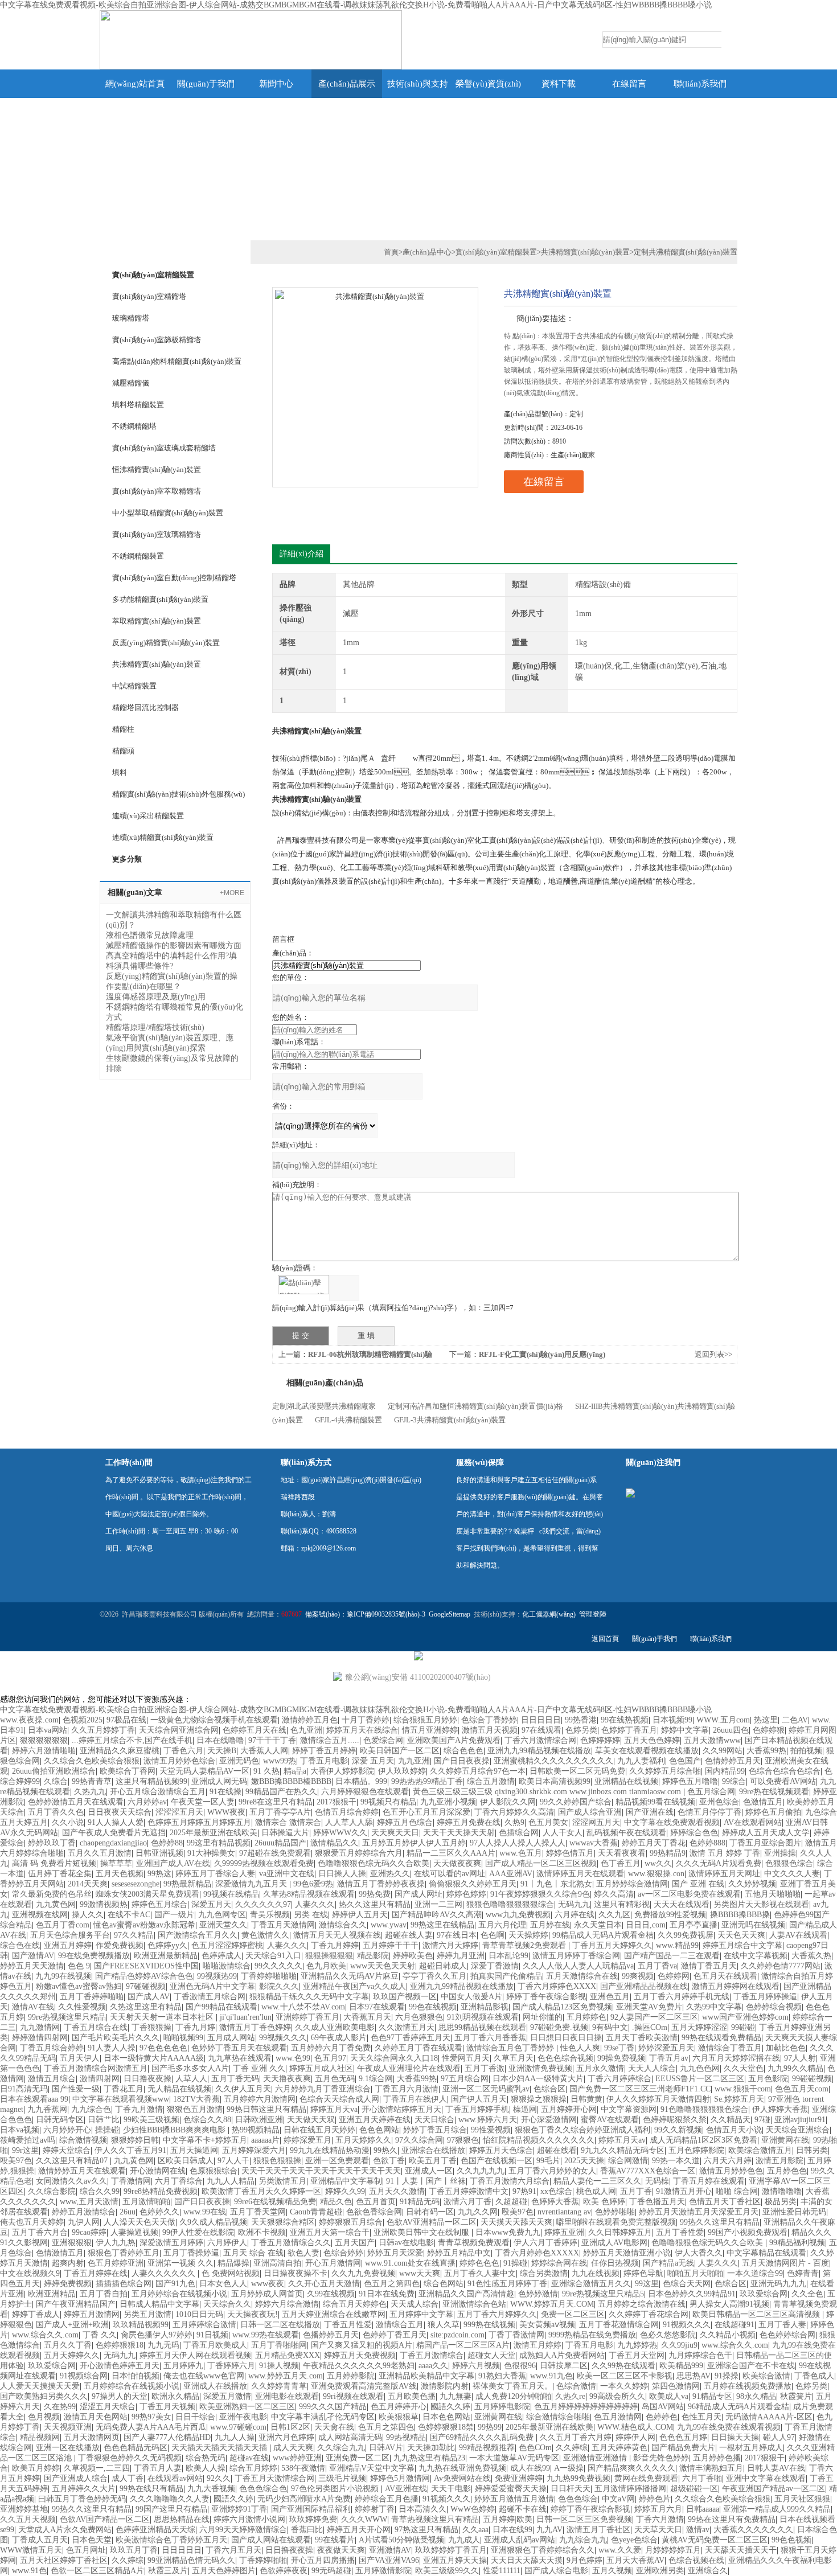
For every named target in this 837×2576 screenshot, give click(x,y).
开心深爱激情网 (549, 2120)
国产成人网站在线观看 (271, 2540)
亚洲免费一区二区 (358, 2458)
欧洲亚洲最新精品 (166, 1956)
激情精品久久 (334, 1843)
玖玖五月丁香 (134, 2550)
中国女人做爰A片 (471, 1997)
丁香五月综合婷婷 (52, 2048)
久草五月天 (514, 2058)
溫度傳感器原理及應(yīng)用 (156, 997)
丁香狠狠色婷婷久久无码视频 (130, 2458)
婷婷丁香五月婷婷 (324, 1751)
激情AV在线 (33, 2007)
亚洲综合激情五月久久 (591, 2284)
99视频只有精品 (388, 1802)
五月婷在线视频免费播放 (748, 2386)
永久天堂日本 (598, 1925)
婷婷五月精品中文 (459, 2253)
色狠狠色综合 (789, 1863)
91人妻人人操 (112, 2048)
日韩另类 (812, 2150)
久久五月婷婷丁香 (103, 1730)
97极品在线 (126, 1720)
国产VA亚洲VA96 (389, 2560)
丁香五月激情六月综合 (510, 2181)
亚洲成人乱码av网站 (520, 2540)
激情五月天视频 (490, 1730)
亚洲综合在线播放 (433, 2150)
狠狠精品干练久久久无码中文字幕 (309, 1997)
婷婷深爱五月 (307, 2140)
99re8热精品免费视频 (161, 2191)
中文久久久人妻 (792, 1874)
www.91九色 (551, 2376)
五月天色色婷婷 (652, 1740)
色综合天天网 (687, 2284)
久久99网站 (723, 1751)
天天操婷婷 (528, 1935)
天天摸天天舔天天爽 (516, 2222)
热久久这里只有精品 (375, 1904)
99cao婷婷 (89, 2232)
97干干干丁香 (272, 1740)
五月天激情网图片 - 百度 (785, 2263)
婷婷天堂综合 (67, 2150)
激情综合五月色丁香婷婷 (511, 2048)
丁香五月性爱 (348, 2325)
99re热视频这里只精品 (67, 2017)
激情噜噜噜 (782, 2191)
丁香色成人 (814, 2376)
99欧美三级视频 (151, 2120)
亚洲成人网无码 (219, 1781)
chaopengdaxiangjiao (113, 1843)
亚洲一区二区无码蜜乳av (486, 2089)
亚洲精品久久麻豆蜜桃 (120, 1751)
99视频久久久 (283, 2038)
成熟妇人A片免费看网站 (562, 2355)
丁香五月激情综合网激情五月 (96, 2068)
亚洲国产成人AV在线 (173, 1863)
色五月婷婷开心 (399, 2407)
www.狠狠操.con (656, 1874)
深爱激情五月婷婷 (171, 2243)
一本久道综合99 (755, 2273)
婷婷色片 (655, 2499)
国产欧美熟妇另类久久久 (44, 2396)
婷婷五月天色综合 (501, 2150)
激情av (698, 2530)
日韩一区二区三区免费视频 (584, 2519)
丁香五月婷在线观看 (709, 2181)
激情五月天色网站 (96, 2417)
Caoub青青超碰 (316, 2212)
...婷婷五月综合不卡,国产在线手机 (132, 1740)
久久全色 (807, 2294)
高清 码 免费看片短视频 (54, 1863)
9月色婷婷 (584, 2560)
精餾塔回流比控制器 (145, 707)
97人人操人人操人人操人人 (518, 1843)
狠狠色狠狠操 (277, 2161)
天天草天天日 (658, 2530)
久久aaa (475, 2530)
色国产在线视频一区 (497, 2161)
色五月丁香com (63, 1925)
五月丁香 (636, 2191)
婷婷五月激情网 (92, 2314)
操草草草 (116, 1863)
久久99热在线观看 (623, 2366)
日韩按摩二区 (564, 2366)
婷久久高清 (614, 1894)
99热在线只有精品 (151, 2489)
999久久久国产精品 (333, 2407)
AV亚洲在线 (406, 2489)
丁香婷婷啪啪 (263, 2560)
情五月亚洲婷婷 (430, 1730)
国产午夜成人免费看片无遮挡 (114, 1833)
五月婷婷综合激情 (204, 2325)
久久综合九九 (341, 2448)
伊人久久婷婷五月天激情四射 (658, 2099)
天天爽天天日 (395, 1833)
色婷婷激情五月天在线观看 (76, 1802)
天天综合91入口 (273, 1956)
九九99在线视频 (63, 1976)
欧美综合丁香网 (128, 1771)
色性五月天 (701, 2417)
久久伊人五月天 (243, 2089)
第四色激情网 (676, 2386)
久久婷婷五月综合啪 (665, 1771)
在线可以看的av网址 (450, 1874)
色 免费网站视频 (231, 2273)
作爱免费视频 (120, 1945)
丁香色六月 (183, 1751)
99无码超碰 (331, 2571)
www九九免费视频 (518, 1915)
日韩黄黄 (586, 2099)
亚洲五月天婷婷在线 (375, 2120)
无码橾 (657, 2181)
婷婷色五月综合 (159, 1904)
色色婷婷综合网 (787, 2335)
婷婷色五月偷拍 (773, 1812)
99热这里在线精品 (442, 1925)
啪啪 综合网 (737, 2191)
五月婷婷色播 (717, 2458)
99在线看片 (335, 2540)
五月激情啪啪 (146, 2202)
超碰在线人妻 (409, 1935)
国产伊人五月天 (479, 2099)
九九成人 (464, 2540)
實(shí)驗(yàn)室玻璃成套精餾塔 (164, 448)
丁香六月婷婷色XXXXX (537, 2253)
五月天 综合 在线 (253, 2253)
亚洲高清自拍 (277, 2263)
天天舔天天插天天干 (741, 2550)
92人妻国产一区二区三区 (654, 2017)
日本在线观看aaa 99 (34, 2099)
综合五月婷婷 (253, 2468)
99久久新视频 (678, 2130)
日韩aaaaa (703, 2509)
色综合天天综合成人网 (339, 2099)
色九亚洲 (306, 1730)
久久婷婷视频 (752, 1884)
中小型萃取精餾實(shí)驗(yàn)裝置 (168, 513)
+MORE (232, 893)
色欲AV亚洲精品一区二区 (432, 2222)
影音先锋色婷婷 (661, 2458)
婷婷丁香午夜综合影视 (546, 1997)
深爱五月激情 (227, 2396)
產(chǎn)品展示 (347, 84)
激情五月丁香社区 (598, 2530)
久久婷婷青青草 (279, 2386)
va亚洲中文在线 (287, 1874)
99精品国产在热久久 (281, 1792)
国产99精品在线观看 (221, 2007)
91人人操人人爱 (116, 1822)
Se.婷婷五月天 (739, 2099)
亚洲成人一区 (429, 2171)
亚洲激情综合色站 (474, 2304)
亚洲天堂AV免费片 (649, 2007)
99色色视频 (791, 2540)
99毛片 (548, 2161)
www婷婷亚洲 (297, 2458)
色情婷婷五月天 (733, 1761)
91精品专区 (712, 2396)
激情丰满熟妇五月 (711, 2468)
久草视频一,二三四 (97, 2468)
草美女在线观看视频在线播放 (647, 1751)
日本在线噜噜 (220, 1740)
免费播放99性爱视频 (670, 1915)
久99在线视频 (331, 2294)
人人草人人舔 (349, 1822)
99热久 (385, 2150)
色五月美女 (548, 1822)
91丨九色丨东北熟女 (556, 1884)
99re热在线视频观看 (774, 1792)
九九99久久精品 (795, 2068)
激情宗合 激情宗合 (288, 1822)
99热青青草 (92, 1781)
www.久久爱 (620, 2550)
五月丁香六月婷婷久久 (497, 2314)
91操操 (727, 2376)
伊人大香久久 (699, 2253)
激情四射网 (100, 2079)
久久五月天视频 (28, 2519)
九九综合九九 (583, 2540)
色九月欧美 (326, 1966)
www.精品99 (677, 1945)
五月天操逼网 (194, 2150)
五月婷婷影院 (351, 2376)
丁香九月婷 (195, 2027)
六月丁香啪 (702, 2478)
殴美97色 (16, 2161)
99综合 (734, 1781)
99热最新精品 (187, 1884)
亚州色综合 (719, 1802)
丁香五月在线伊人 (415, 2099)
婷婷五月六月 (658, 2509)
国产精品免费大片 (683, 2448)
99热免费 (375, 1894)
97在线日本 (457, 1935)
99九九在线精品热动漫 (330, 2150)
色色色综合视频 (565, 2058)
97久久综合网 (419, 2140)
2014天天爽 (88, 1884)
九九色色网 (700, 2068)
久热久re (570, 2396)
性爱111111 (502, 2571)
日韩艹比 (104, 2120)
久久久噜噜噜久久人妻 (170, 2499)
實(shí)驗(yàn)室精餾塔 (149, 296)
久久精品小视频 (728, 2335)
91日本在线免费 (387, 2294)
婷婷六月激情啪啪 (44, 1751)
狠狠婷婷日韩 (135, 2140)
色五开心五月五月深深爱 (426, 1812)
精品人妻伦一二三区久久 (597, 2181)
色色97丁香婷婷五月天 (411, 2038)
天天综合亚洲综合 (798, 2130)
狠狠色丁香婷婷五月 (124, 2253)
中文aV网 (618, 2499)
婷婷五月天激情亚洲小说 (627, 2253)
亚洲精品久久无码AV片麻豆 (350, 1976)
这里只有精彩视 (622, 1904)
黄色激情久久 (265, 1935)
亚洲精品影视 (485, 2007)
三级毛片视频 (342, 2478)
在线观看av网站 (175, 2478)
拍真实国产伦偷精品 (506, 1976)
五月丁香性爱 (680, 2232)
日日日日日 (541, 1720)
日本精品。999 (361, 1781)
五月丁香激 (485, 2068)
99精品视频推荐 (487, 2448)
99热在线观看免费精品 (721, 2038)
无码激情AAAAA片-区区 (769, 2417)
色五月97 (330, 2058)
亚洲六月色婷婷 (286, 2437)
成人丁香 (128, 2478)
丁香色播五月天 (657, 2202)
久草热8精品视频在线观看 (309, 1894)
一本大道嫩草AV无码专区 (514, 2458)
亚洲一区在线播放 (68, 2448)
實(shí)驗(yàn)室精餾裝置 (153, 275)
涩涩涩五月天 (179, 1812)
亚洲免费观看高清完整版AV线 (364, 2386)
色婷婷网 (674, 1976)
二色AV (795, 1720)
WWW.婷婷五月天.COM (552, 2304)
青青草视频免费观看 (474, 2243)
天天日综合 (434, 2120)
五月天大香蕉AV (635, 2560)
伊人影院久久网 (508, 1802)
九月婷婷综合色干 (700, 2355)
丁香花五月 (124, 2089)
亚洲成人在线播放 (215, 2386)
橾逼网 (525, 2109)
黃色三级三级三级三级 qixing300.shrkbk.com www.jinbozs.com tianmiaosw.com (548, 1792)
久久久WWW (364, 2519)
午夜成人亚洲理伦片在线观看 (409, 2068)
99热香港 (581, 1720)
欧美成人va (669, 2396)
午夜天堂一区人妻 (203, 1802)
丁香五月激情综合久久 (291, 2243)
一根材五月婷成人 (751, 2448)
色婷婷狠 (769, 1730)
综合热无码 (206, 2458)
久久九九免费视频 (363, 2273)
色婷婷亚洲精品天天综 (155, 2530)
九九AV (549, 2530)
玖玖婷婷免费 (313, 2519)
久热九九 (90, 1792)
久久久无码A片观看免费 (719, 1863)
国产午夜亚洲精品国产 (76, 2304)
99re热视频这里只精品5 (603, 2294)
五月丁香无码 (235, 2079)
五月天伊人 (80, 2058)
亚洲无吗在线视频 (753, 1925)
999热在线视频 (489, 2325)
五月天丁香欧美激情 (642, 2038)
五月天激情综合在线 (582, 1976)
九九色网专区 (222, 1915)
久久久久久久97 (263, 1904)
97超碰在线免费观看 (275, 1853)
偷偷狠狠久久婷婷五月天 (473, 1884)
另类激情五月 (282, 2181)
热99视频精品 (256, 2130)
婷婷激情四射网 (40, 2038)
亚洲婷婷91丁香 (239, 2509)
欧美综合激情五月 (760, 2150)
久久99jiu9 (679, 2345)
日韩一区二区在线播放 (280, 2325)
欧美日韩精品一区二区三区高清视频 (757, 2314)
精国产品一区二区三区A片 (463, 2345)
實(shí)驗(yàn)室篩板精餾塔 (157, 340)
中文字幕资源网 (629, 2109)
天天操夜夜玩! (253, 2314)
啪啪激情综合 (227, 1966)
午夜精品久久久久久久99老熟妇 (359, 2366)
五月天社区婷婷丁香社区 (64, 2560)
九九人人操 (235, 2437)
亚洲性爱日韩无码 (794, 2212)
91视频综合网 (84, 2376)
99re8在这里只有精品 (276, 1802)
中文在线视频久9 (30, 2273)
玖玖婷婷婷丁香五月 (451, 2550)
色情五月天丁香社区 (725, 2202)
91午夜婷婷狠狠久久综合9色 (540, 1894)
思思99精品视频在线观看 (482, 2027)
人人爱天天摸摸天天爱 (40, 2386)
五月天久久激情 (397, 2191)
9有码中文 (610, 2027)
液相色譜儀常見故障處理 (150, 935)
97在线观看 (541, 1730)
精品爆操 (233, 2263)
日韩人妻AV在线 (776, 2468)
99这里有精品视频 (219, 1843)
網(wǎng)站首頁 (135, 84)
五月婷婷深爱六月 (254, 2150)
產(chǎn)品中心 (427, 252)
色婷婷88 (167, 1843)
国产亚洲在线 (650, 1812)
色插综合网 (519, 1833)
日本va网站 (48, 1730)
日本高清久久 (422, 2509)
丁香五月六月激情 (407, 2089)
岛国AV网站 (663, 2407)
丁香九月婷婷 (335, 1945)
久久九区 (614, 1915)
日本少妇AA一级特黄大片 (538, 2079)
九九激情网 (40, 2027)
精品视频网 (40, 2437)
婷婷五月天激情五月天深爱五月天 (699, 2212)
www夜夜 (268, 2284)
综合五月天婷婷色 (355, 2304)
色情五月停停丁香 (709, 1812)
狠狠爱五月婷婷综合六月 (359, 1853)
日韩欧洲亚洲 (259, 2120)
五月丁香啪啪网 (279, 2345)
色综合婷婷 (343, 2253)
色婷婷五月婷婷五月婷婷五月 (199, 1822)
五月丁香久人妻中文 (480, 2273)
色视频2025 (83, 1720)
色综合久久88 (207, 2120)
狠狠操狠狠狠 (329, 1956)
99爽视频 (638, 1976)
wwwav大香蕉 (594, 1843)
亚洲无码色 (239, 1761)
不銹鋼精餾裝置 (138, 556)
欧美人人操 (206, 2468)
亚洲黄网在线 (785, 2140)
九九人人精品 (231, 2181)
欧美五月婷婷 (36, 2468)
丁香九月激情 (139, 2109)
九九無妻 (456, 2396)
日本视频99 (672, 1720)
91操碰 (515, 2263)
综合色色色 (463, 1751)
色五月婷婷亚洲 (116, 2263)
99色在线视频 (433, 2007)
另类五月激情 (147, 2314)
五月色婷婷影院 (696, 2150)
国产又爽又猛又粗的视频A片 (362, 2345)
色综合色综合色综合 (785, 1771)
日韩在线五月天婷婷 (319, 2130)
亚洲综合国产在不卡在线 (751, 2366)
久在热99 (60, 2407)
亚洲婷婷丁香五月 (307, 2017)
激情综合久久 (343, 1925)
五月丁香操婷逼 (191, 2253)
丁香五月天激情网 (283, 1925)
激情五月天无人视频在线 (337, 1935)
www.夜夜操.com (29, 1720)
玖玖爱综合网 (764, 2294)
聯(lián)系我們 (700, 84)
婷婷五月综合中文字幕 (742, 1945)
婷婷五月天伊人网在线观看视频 (195, 2355)
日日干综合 (195, 2417)
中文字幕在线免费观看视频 (672, 1822)
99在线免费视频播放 (94, 1956)
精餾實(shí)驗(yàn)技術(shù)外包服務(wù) (179, 794)
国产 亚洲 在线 (698, 1884)
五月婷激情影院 (383, 2571)
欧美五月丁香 (433, 2161)
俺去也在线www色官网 (204, 2376)
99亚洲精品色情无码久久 (191, 2560)
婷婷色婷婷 (466, 1894)
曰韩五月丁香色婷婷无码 (82, 2499)
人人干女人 (563, 1833)
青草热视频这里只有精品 (435, 2519)
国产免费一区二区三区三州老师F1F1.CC (640, 2089)
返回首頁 (605, 1639)
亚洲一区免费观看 (337, 2161)
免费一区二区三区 (573, 2314)
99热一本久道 (676, 2161)
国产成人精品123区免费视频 (562, 2007)
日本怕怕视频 (136, 2376)
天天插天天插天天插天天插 (220, 2448)
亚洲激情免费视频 (540, 2068)
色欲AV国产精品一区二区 (105, 2519)
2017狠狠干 (337, 1802)
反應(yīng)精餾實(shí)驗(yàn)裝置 (166, 643)
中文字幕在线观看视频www (121, 2099)
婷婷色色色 (479, 2263)
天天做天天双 (311, 2120)
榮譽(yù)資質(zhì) (488, 84)
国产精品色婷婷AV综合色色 (144, 1976)
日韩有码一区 (430, 2212)
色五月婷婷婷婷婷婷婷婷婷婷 (586, 2407)
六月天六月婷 (728, 2161)
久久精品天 (731, 2120)
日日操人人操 (342, 1874)
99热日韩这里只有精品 (266, 2109)
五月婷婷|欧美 (508, 2519)
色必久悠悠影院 (668, 2335)
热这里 (766, 1720)
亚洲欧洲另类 (660, 2571)
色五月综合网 (711, 1792)
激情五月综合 (52, 2079)
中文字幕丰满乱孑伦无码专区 (323, 2417)
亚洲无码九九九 (778, 2284)
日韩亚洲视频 (159, 1853)
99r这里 (25, 2150)
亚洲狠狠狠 (72, 2243)
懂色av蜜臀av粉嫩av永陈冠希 (144, 1925)
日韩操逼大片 (285, 1833)
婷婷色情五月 (570, 1853)
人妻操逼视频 (134, 2232)
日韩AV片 (386, 2448)
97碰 (762, 2120)
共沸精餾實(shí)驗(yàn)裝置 (157, 664)
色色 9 (79, 1966)
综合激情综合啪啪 (558, 2417)
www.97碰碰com (238, 2427)
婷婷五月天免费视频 (360, 2355)
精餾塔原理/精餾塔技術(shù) (155, 1027)
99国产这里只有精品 (171, 2509)
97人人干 (233, 2161)
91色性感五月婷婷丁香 (507, 2284)
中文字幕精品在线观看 (766, 2253)
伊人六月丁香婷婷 (545, 2243)
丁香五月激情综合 (432, 2355)
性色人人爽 (580, 2048)
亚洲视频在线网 (40, 1915)
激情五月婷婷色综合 (179, 1761)
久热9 (514, 1822)
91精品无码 (420, 2202)
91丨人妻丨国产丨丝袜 (426, 2181)
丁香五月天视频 (167, 2407)
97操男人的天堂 (120, 2396)
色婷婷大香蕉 (555, 2202)
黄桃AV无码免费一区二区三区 (715, 2540)
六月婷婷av (147, 1802)
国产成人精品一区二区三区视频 (541, 1863)
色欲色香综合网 (374, 2212)
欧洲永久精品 (175, 2396)
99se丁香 (619, 2048)
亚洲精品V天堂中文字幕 (372, 2468)
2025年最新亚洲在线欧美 (214, 1833)
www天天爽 (420, 2273)
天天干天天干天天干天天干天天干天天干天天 (321, 2171)
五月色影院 (768, 2079)
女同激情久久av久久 (71, 2181)
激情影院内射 (445, 2386)
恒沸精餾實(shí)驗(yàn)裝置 (157, 469)
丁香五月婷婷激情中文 (469, 2191)
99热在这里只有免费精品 (732, 2519)
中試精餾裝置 (134, 686)
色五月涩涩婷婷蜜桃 (227, 1945)
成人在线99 (530, 2468)
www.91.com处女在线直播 (410, 2263)
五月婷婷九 (183, 2366)
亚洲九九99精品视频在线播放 (539, 1751)
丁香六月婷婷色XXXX (557, 1986)
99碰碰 (743, 2027)
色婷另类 (581, 1730)
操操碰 (107, 2130)
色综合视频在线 (696, 2560)
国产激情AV (33, 1956)
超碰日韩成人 (443, 1966)
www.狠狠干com (743, 2089)
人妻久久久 (315, 1904)
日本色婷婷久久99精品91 (692, 2294)
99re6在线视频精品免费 (275, 2202)
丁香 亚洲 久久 (259, 2068)
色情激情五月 (60, 2253)
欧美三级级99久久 (447, 2571)
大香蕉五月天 (367, 2017)
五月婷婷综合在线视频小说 (179, 2294)
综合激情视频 (83, 2140)
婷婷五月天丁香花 (654, 1843)
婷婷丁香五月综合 (435, 2130)
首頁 (391, 252)
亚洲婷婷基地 (24, 2509)
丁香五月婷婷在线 (96, 2273)
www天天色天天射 (383, 1966)
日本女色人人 (223, 2284)
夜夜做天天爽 (341, 2550)
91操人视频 (279, 2366)
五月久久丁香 (68, 2345)
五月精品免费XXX (288, 2355)
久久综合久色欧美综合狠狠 (92, 1761)
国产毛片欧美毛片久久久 (116, 2038)
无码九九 (574, 1904)
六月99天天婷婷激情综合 (243, 2530)
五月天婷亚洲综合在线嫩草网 (334, 2314)
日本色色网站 (446, 2417)
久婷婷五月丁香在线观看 (419, 2048)
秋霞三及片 (168, 2571)
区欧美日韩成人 (186, 2161)
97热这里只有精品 (426, 2530)
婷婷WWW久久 (340, 1833)
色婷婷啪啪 (615, 2212)
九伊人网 (84, 2222)
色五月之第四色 (392, 2284)
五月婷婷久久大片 (84, 2489)
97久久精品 (134, 1935)
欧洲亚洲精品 (52, 2294)
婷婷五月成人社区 (321, 2068)
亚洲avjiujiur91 (800, 2120)
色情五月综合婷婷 (347, 1812)
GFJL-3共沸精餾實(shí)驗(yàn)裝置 (450, 1420)
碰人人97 (779, 2437)
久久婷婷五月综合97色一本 (478, 1771)
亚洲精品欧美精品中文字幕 (426, 2376)
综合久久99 (100, 2191)
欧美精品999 (681, 2366)
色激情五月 (763, 1802)
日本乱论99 (508, 1956)
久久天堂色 (744, 2068)
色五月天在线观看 (725, 1976)
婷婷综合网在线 (559, 2263)
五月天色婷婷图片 (224, 2571)
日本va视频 (20, 2130)
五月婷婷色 (586, 2017)
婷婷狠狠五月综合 (351, 2222)
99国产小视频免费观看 (748, 2232)
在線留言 (629, 84)
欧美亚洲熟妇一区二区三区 (247, 2407)
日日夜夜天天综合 (120, 1812)
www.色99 (293, 2058)
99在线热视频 (625, 1720)
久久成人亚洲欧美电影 (335, 2027)
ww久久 (658, 1863)
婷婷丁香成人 (36, 2314)
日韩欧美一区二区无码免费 (577, 1771)
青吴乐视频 (270, 1915)
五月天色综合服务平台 (70, 1935)
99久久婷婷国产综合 (576, 1802)
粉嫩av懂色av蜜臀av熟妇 (79, 1986)
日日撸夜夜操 (147, 2079)
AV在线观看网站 (753, 1822)
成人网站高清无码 (350, 2437)
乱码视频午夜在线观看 (626, 1833)
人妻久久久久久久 (165, 2273)
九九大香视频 (211, 2489)
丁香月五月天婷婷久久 (612, 1945)
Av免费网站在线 (462, 2478)
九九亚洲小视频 (448, 1802)
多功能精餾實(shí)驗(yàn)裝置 (160, 599)
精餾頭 (123, 751)
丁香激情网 (131, 2181)
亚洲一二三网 (438, 1904)
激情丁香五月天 (709, 1966)
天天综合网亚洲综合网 (179, 1730)
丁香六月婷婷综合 (619, 2079)
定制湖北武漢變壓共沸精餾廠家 (324, 1406)
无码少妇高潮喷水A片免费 (304, 2499)
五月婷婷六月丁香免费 (331, 2048)
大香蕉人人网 (264, 1751)
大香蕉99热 (766, 1751)
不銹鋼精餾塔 (134, 426)
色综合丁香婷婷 (489, 1720)
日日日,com (646, 1925)
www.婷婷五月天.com (286, 2376)
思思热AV (694, 2376)
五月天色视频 (120, 1874)
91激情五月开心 (684, 2191)
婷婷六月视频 (476, 2366)
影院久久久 (279, 1986)
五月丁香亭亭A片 (280, 1812)
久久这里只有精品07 (73, 2161)
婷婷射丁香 (375, 2509)
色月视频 (44, 2417)
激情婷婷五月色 (310, 1720)
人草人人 (191, 2079)
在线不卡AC (129, 1915)
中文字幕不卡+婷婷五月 (205, 2140)
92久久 (219, 2478)
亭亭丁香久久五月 (434, 1976)
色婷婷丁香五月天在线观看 (239, 2048)
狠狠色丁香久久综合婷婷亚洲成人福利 (582, 2130)
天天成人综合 (415, 2304)
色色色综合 (578, 2499)
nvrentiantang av (564, 2212)
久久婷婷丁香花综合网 (649, 2314)
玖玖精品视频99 (141, 2325)
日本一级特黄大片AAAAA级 (154, 2058)
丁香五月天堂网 (637, 2355)
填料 (120, 772)
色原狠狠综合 (214, 2171)
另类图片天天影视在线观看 (761, 1904)
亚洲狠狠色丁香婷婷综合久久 (543, 2550)
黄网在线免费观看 (646, 2478)
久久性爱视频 (82, 2007)
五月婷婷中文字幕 (421, 2314)
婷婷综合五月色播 (387, 2499)
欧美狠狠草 (399, 2417)
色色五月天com (802, 2089)
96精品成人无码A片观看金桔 (738, 2407)
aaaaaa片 (265, 2140)
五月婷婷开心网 (569, 2109)
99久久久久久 (278, 1966)
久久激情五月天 (407, 2027)
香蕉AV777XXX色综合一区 (648, 2171)
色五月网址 (86, 2550)
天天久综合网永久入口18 (394, 2058)
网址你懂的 (543, 2017)
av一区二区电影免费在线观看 (689, 1894)
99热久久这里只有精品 (720, 2222)
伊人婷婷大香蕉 (780, 2109)
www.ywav (389, 1925)
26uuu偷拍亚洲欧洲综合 (54, 1771)
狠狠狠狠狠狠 (44, 1740)
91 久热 (266, 1771)
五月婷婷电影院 (502, 2407)
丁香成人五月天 (40, 2540)
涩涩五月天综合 (108, 2407)
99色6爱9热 (313, 1884)
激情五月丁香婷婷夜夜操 (381, 1884)
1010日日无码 (199, 2314)
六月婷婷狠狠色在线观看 (365, 1792)
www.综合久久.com (45, 2335)
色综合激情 (576, 2386)
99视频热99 (217, 1976)
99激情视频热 (104, 1904)
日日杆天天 (571, 2489)
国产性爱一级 (76, 2089)
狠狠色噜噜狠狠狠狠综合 (510, 1904)
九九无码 (163, 2345)
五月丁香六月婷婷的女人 (552, 2171)
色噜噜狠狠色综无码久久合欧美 (374, 1863)
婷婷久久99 (345, 2191)
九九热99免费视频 (578, 2478)
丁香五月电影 (324, 1761)
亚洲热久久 (390, 1874)
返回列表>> (713, 1354)
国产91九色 (175, 2284)
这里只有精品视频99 (151, 1781)
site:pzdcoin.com (458, 2335)
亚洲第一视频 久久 (180, 2263)
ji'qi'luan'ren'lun (246, 2017)
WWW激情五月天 (31, 2550)
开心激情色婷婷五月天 (120, 2366)
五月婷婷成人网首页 (267, 2294)
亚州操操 (780, 1853)
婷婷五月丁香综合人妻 (215, 1874)
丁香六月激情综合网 (540, 1740)
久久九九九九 (481, 2171)
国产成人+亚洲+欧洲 (72, 2325)
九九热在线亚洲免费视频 (462, 2468)
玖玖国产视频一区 (405, 1997)
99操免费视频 (621, 2058)
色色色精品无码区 (136, 2448)
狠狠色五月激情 (195, 2109)
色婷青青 (803, 2273)
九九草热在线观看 (240, 2058)
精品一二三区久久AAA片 (451, 1853)
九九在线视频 (596, 2273)
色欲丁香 (389, 2161)
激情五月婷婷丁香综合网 (576, 1956)
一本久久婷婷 (624, 2386)
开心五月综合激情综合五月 (158, 1792)
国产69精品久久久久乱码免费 (483, 2437)
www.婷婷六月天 (488, 2120)
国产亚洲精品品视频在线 (644, 1986)
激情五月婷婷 (538, 2345)
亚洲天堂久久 (223, 1925)
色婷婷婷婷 (600, 1740)
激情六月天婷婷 (450, 1945)
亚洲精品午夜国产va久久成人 (354, 1986)
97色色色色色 (163, 2048)
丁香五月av (669, 2058)
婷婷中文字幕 (685, 1730)
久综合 (56, 1781)
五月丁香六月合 (40, 2232)
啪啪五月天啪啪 (695, 2273)
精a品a (295, 1771)
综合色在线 (20, 1945)
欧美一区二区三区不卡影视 (625, 2376)
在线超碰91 (735, 2325)
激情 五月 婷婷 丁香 (725, 1853)
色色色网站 (379, 2130)
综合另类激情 (544, 2273)
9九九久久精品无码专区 (623, 2150)
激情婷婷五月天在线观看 (580, 1874)
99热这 (159, 1874)
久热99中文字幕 (714, 2007)
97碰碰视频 (146, 1986)
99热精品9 (668, 1853)
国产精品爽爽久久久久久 (631, 2468)
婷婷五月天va (334, 2109)
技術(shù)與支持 (418, 84)
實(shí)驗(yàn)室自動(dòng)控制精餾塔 (174, 578)
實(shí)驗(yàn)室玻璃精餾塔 (157, 534)
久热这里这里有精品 (146, 2007)
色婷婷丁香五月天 (395, 2335)
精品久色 (336, 2202)
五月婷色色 (787, 2171)
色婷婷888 (707, 1843)
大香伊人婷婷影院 (342, 1771)
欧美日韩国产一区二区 (400, 1751)
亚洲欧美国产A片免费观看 (454, 1740)
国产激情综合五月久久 (198, 1935)
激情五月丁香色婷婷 (255, 2027)
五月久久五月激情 (100, 1853)
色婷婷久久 (159, 2212)
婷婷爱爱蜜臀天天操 (511, 2489)
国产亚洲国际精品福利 (311, 2509)
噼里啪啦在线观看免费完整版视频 (616, 2222)
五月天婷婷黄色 (619, 2448)
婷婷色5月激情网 (400, 2478)
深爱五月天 (211, 1904)
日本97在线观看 (377, 2007)
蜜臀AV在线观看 (610, 2120)
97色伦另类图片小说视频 (336, 2489)
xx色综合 (556, 2191)
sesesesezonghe (136, 1884)
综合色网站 (444, 2284)
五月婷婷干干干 (391, 1945)
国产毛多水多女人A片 (190, 2068)
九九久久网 (478, 2212)
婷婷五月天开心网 (359, 2530)
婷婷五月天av (622, 2140)
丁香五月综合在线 (96, 2027)
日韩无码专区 (60, 2120)
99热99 (490, 2427)
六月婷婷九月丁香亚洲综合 (323, 2089)
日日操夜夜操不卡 (296, 2273)
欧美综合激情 (766, 2376)
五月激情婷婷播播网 (630, 2489)
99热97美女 (151, 2417)
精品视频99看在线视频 (655, 1802)
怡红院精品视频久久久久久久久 (539, 2140)
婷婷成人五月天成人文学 (766, 1833)
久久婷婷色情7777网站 (781, 1966)
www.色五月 (521, 1853)
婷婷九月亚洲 (461, 1956)
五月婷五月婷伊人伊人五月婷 (414, 1843)
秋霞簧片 (796, 2396)
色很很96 (520, 2366)
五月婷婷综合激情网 (632, 1884)
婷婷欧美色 (413, 1956)
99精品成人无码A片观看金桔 (603, 1935)
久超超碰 (511, 2202)
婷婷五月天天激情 (32, 1966)
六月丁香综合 (179, 2181)
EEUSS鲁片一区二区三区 (700, 2079)
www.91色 (29, 2571)
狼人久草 (444, 2325)
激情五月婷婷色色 (731, 2171)
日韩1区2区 (290, 2427)
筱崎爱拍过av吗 (28, 2140)
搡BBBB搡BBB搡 (740, 1915)
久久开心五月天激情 (324, 2284)
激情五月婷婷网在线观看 (736, 1986)
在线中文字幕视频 (756, 1956)
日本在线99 (512, 2530)
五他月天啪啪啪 (773, 1894)
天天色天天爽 (741, 1935)
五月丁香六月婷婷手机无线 (682, 1997)
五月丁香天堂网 (258, 2212)
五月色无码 (335, 2079)
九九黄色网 (56, 1904)
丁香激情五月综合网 (210, 1997)
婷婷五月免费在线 (469, 1822)
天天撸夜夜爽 (287, 2079)
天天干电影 (451, 2489)
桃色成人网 (596, 2191)
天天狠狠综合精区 (283, 2222)
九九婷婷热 (637, 2345)
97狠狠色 (463, 2140)
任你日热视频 (615, 2263)
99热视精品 (406, 2437)
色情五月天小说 (734, 2130)
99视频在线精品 (231, 1894)
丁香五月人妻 (158, 2468)
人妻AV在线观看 (798, 1935)
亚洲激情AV (390, 2550)
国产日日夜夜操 (462, 1761)
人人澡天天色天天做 (139, 2222)
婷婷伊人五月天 (360, 1915)
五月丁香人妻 (782, 2325)
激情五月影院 (779, 2161)
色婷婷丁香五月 (629, 1730)
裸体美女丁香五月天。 (512, 2386)
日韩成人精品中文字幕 (159, 2304)
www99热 (280, 1761)
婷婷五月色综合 (405, 1822)
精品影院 (373, 1956)
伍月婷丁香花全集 (60, 1874)
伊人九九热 (116, 2243)
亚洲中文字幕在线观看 (766, 2478)
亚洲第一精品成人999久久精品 (777, 2509)
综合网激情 (628, 2161)
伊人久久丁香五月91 (130, 2150)
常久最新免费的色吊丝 (52, 1894)
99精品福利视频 (797, 2243)
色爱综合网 (383, 1740)
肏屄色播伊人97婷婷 (157, 2335)
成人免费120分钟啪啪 (513, 2396)
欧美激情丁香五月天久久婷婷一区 (261, 2191)
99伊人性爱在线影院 (198, 2232)
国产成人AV (149, 1997)
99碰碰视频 (812, 2079)
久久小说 (68, 1822)
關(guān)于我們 (206, 84)
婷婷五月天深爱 (395, 2253)
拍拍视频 (806, 1751)
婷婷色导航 (643, 2273)
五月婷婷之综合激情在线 (642, 2304)
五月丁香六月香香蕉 (490, 2038)
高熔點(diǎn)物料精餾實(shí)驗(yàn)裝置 (177, 361)
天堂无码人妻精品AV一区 (204, 1771)
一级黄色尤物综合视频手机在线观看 (214, 1720)
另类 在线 (311, 1915)
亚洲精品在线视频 (626, 1781)
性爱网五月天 (466, 2058)
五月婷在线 (550, 1925)
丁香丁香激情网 (516, 2335)
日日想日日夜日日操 (566, 2038)
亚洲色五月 (610, 1997)
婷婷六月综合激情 (287, 2304)
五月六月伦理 (502, 1925)
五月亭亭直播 (694, 1925)
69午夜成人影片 (339, 2038)
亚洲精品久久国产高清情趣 (466, 2294)
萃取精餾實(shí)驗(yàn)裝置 (157, 621)
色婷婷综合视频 (774, 2007)
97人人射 (800, 2058)
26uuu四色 (731, 1730)
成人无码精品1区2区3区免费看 (703, 2140)
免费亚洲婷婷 (519, 2478)
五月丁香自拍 (104, 2294)
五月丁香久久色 (56, 1812)
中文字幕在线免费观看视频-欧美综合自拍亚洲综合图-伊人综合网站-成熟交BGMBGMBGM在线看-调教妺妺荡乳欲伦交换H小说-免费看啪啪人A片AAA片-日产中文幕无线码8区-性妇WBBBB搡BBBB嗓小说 (356, 5)
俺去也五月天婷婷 (32, 2222)
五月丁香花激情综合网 (619, 2325)
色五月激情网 (618, 2417)
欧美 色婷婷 (604, 2202)
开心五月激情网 (333, 2263)
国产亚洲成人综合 (76, 2478)
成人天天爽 (293, 2448)
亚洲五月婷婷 (68, 1945)
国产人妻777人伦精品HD (167, 2437)
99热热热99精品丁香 (427, 1781)
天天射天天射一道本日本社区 (163, 2017)
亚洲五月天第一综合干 (330, 2232)
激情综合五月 (400, 2325)
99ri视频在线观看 (353, 2396)
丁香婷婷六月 (231, 2366)
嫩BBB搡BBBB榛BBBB (291, 1781)
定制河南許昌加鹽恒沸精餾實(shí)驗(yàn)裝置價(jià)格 (475, 1406)
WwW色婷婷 (473, 2509)
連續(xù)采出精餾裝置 (148, 816)
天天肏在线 (334, 2427)
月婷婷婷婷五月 (673, 2550)
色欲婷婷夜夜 (284, 2571)
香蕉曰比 (307, 2530)
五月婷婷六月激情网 (260, 2099)
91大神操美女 (211, 1853)
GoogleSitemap (450, 1614)
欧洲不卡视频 (262, 2232)
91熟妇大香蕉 (502, 2376)
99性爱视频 (491, 2130)
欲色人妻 (303, 2253)
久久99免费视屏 (686, 1935)
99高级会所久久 (617, 2396)
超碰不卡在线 (523, 2509)
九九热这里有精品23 (429, 2458)
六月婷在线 (575, 1915)
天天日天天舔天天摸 (527, 2560)
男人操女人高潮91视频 (729, 2304)
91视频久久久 (687, 2325)
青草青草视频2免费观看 (525, 1945)
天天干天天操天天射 (459, 1833)
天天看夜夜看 (622, 1853)
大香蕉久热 (811, 1956)
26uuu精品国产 (280, 1843)
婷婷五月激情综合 (84, 2212)
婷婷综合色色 (694, 1833)
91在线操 (225, 1792)
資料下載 (559, 84)
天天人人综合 (652, 2068)
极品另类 (781, 2202)
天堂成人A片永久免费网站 (65, 2530)
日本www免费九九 (508, 2232)
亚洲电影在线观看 (287, 2396)
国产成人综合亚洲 (590, 1812)
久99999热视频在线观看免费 (264, 1863)
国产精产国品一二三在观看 (672, 1956)
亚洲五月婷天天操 (455, 2560)
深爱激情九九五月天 (252, 1884)
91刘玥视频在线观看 (483, 2017)
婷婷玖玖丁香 (52, 1843)
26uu (128, 2212)
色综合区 (549, 2089)
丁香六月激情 (660, 2519)
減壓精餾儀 (131, 383)
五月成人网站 (231, 2038)
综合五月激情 (491, 1781)
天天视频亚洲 (68, 2427)
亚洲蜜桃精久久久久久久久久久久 (553, 1761)
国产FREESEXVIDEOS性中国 (146, 1966)
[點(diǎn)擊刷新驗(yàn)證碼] (303, 1285)
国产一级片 (174, 1915)
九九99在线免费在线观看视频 (729, 2427)
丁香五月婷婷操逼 (765, 1997)
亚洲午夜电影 (243, 2417)
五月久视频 (612, 2571)
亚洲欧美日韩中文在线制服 (422, 2232)
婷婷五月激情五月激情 (514, 2499)
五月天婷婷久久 (363, 2140)
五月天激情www (712, 1740)
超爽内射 (68, 2263)
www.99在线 (205, 2212)
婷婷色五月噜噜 (690, 1781)
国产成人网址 (419, 1894)
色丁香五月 (621, 1863)
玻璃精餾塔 (131, 318)
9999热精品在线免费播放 (592, 2335)
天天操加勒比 (431, 2448)
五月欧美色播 (412, 2396)
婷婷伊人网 (635, 2437)
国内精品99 (725, 1771)
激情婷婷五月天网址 (724, 1874)
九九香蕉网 (47, 2109)
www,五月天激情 (89, 2202)
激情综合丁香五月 (730, 2048)
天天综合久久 (227, 2304)
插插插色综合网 (124, 2284)
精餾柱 (123, 729)
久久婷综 (572, 2448)
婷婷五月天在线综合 (362, 1730)
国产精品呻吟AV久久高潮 (437, 1915)
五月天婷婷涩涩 (699, 2027)
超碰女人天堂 (491, 2355)
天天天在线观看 (682, 1904)
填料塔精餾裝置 (138, 405)
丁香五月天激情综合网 (274, 2478)
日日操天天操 (735, 2437)
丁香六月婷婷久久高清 (514, 1812)
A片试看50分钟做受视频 (401, 2540)
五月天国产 (355, 2243)
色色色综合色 (263, 2489)
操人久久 (88, 1915)
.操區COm (650, 2027)
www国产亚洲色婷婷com (745, 2017)
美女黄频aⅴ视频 (547, 2325)
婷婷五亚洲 (564, 2232)
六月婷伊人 (227, 2243)
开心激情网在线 (158, 2171)
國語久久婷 (450, 2407)
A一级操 (569, 2468)
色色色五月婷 (683, 2437)
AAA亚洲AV (511, 1874)
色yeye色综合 (634, 2540)
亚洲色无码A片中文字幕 (212, 1986)
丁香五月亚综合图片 (765, 1843)
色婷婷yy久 (167, 1945)
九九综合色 (91, 2109)
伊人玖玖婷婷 (402, 1771)
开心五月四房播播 (323, 2560)
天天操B (222, 1751)
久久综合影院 (52, 2191)
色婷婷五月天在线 (255, 1730)
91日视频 (212, 2335)
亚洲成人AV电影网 (614, 2243)
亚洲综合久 (708, 2571)
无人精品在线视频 (179, 2089)
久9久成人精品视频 (213, 2222)
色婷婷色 (662, 2417)
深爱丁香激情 (495, 1966)
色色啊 (493, 1935)
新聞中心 (276, 84)
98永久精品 (756, 2396)
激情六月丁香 (467, 2202)
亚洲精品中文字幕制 (346, 2181)
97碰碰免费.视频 (559, 2027)
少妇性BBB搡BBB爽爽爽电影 (175, 2130)
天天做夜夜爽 (457, 1863)
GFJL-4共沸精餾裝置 (348, 1420)
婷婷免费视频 (68, 2284)
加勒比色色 (786, 2048)
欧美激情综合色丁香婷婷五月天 (171, 2540)
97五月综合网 (465, 2079)
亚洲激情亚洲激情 (596, 2458)
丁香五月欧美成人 (215, 2345)
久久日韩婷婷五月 (620, 2232)
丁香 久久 (100, 2335)
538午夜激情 (303, 2468)
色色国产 (685, 1761)
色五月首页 (376, 2202)
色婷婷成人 (221, 1956)
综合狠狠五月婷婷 (425, 1720)
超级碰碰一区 (694, 2489)
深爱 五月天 (373, 1761)
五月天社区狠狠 (802, 2499)
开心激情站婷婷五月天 (401, 2109)
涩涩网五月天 (596, 1822)
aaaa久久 (433, 2366)
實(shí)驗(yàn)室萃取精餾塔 (157, 491)
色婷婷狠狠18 (120, 2345)
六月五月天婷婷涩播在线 (736, 2058)
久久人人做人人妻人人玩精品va (578, 1966)
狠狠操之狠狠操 (539, 2099)
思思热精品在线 (182, 2519)
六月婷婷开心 (67, 2130)
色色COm (535, 2448)
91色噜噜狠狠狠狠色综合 (704, 2109)
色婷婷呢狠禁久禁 (675, 2120)
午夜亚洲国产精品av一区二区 (774, 2489)
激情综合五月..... (330, 1740)
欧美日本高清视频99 (555, 1781)
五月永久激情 (600, 2068)
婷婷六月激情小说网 (249, 2519)
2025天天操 (584, 2161)
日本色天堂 (92, 2540)
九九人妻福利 (641, 1761)
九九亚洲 (414, 1761)
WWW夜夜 (226, 1812)
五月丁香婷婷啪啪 (92, 1997)
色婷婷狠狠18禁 (446, 2427)
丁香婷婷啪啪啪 (269, 1976)
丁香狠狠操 (151, 2027)
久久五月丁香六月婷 (576, 2437)
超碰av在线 (249, 2458)
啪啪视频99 (183, 2038)
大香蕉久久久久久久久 (753, 2530)
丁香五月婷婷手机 (477, 2109)
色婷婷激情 (538, 2294)
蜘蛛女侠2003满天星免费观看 (147, 1894)
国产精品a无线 (668, 2263)
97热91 (524, 2191)
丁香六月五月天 (233, 2550)
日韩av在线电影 (406, 2243)
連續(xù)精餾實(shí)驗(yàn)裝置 (163, 837)
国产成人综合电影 (556, 2571)
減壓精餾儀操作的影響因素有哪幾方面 (174, 946)
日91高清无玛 (24, 2089)
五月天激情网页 (92, 2437)
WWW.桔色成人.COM (635, 2427)
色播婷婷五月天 (331, 2335)
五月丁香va (657, 1966)
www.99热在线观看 (266, 2335)
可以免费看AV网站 (783, 1781)
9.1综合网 (376, 2079)
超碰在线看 (557, 2150)
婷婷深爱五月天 (666, 2048)
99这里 (647, 2284)
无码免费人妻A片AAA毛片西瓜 (151, 2427)
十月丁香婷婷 (366, 1720)
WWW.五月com (723, 1720)
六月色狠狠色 (419, 2017)
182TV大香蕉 (196, 2099)
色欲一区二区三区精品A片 (97, 2571)
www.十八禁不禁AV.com (303, 2007)
